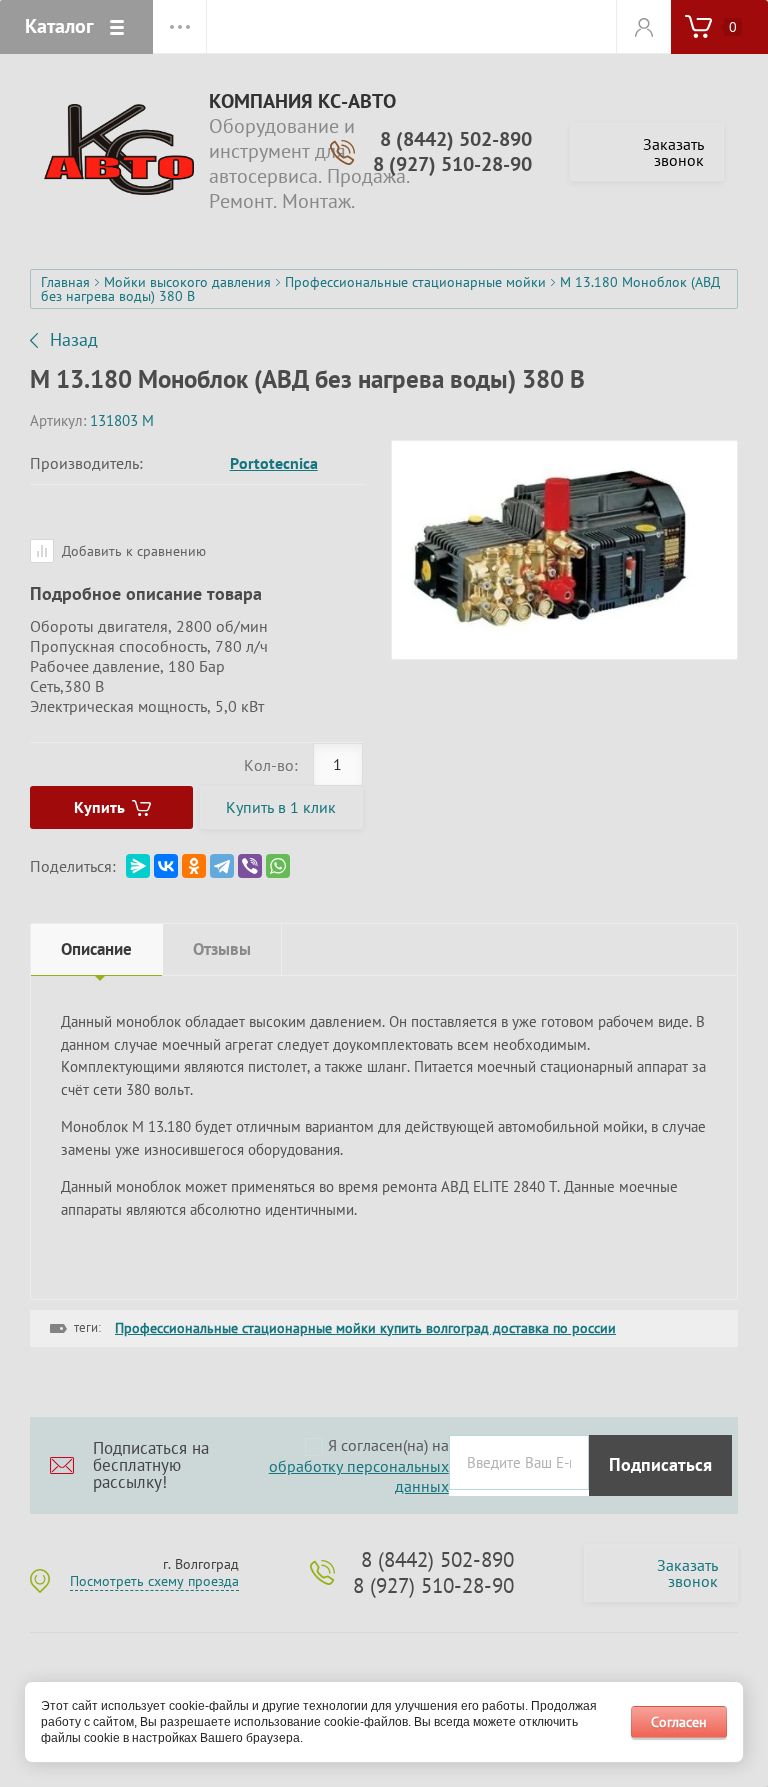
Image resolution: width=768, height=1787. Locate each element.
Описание (96, 949)
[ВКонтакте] (166, 866)
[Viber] (250, 866)
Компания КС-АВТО (302, 101)
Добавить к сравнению (132, 551)
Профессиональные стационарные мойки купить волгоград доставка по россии (365, 1328)
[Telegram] (222, 866)
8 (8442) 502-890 (456, 139)
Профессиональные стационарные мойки (415, 282)
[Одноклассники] (194, 866)
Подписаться (660, 1464)
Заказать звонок (673, 152)
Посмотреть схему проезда (154, 1581)
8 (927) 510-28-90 (452, 164)
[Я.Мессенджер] (138, 866)
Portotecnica (274, 463)
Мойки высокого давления (187, 282)
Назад (74, 340)
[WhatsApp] (278, 866)
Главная (65, 282)
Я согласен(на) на (357, 1465)
